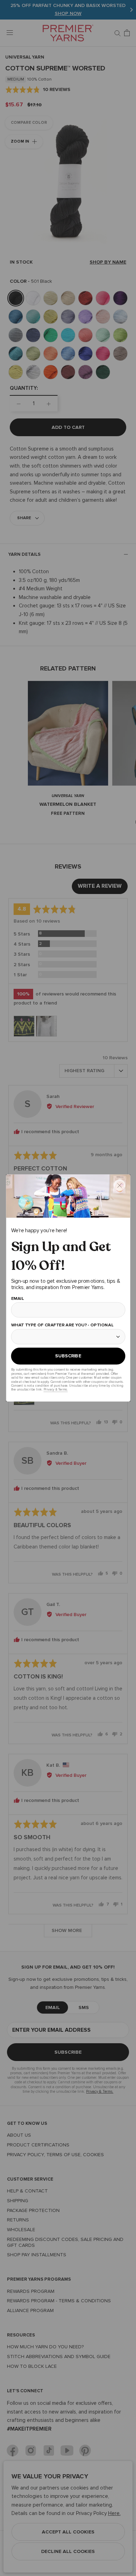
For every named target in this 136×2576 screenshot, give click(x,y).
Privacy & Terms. (55, 1390)
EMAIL (17, 1299)
